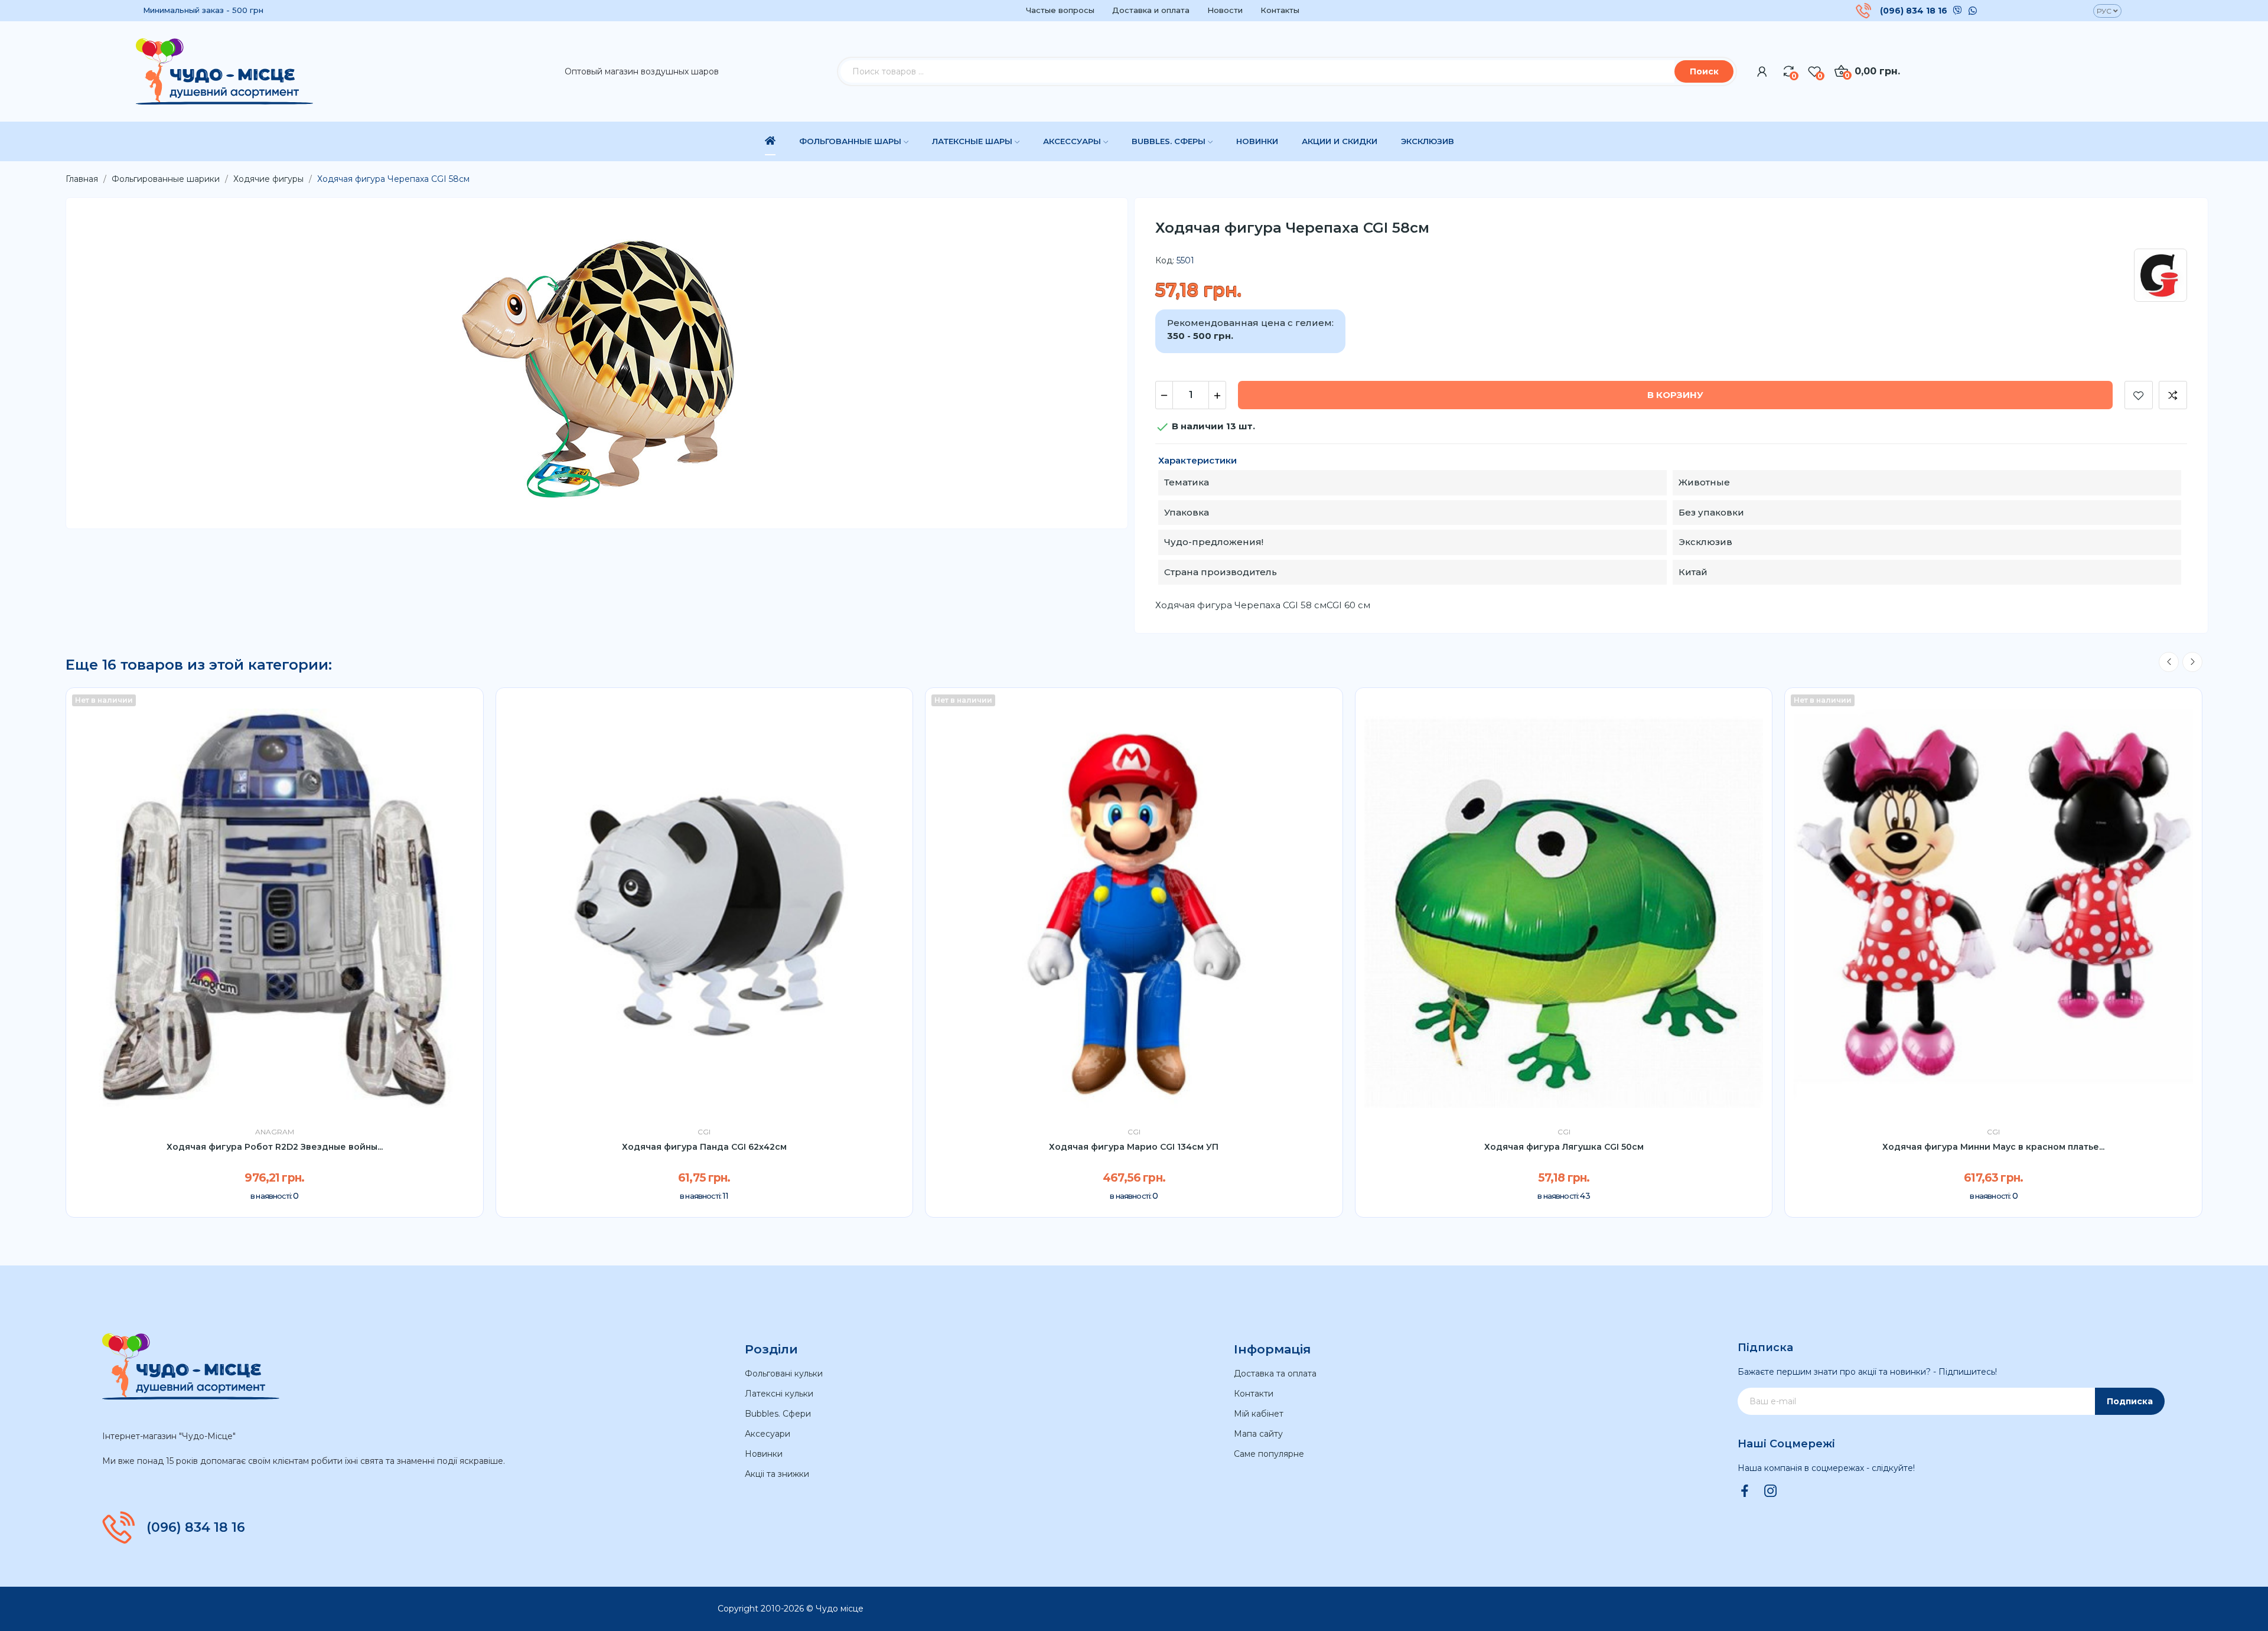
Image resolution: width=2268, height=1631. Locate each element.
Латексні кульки (779, 1394)
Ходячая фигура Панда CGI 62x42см (704, 1147)
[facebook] (1745, 1492)
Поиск (1704, 71)
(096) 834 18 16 (1914, 11)
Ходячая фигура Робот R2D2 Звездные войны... (275, 1147)
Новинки (764, 1454)
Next (2192, 662)
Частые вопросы (1060, 10)
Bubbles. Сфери (778, 1414)
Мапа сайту (1258, 1434)
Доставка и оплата (1151, 10)
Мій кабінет (1259, 1414)
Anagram (275, 1132)
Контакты (1280, 10)
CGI (704, 1132)
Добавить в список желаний (2139, 395)
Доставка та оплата (1275, 1374)
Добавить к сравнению (2173, 395)
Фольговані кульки (784, 1374)
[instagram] (1771, 1492)
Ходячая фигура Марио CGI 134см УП (1134, 1147)
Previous (2169, 662)
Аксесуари (768, 1434)
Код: (1165, 260)
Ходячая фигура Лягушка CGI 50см (1564, 1147)
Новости (1225, 10)
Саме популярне (1269, 1454)
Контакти (1254, 1394)
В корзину (1675, 395)
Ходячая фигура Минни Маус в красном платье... (1993, 1147)
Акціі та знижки (777, 1474)
